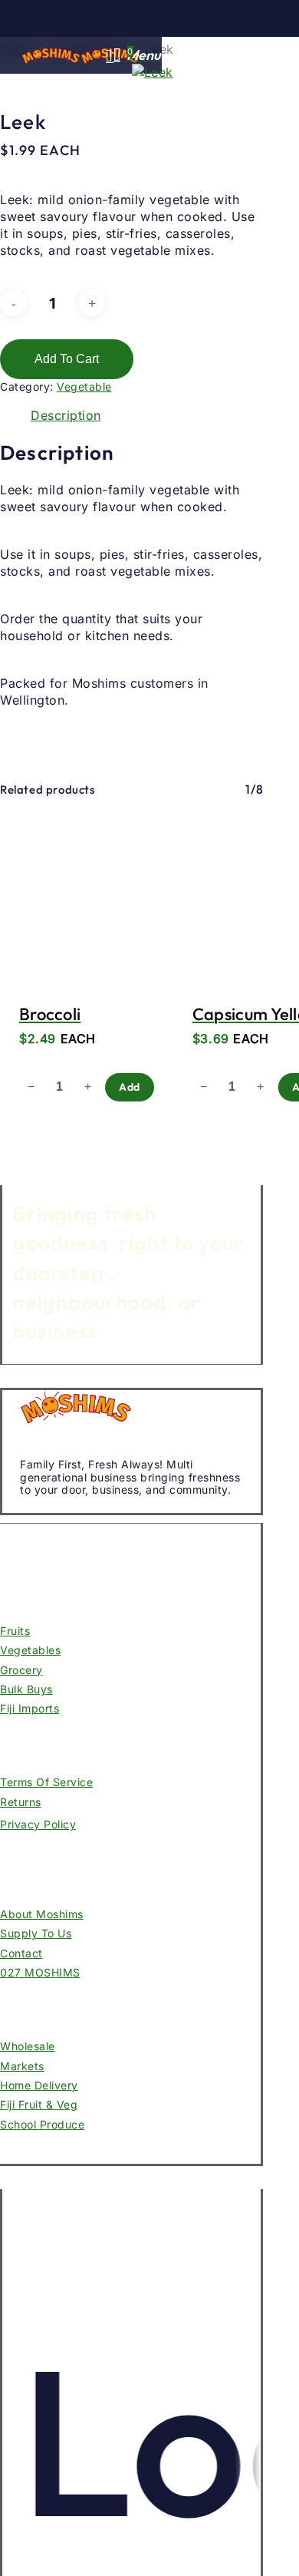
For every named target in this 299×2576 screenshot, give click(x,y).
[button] (144, 55)
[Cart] (120, 56)
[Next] (15, 739)
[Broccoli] (87, 895)
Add (130, 1087)
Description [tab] (66, 415)
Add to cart (67, 359)
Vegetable (84, 386)
